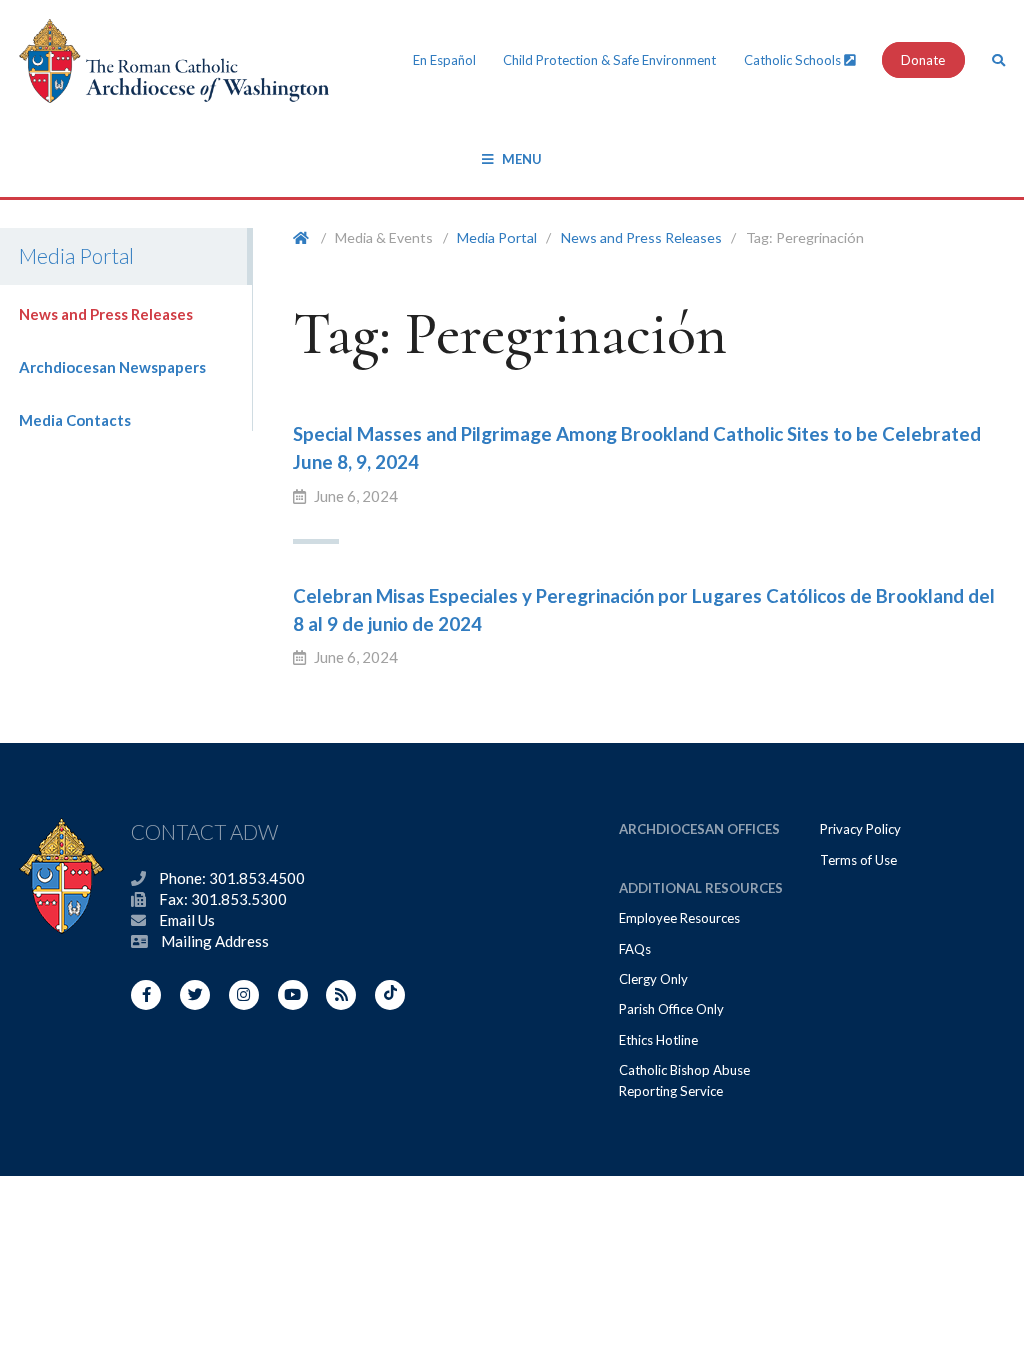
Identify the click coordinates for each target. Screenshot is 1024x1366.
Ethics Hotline (658, 1040)
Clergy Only (653, 979)
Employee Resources (679, 918)
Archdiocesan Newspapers (112, 367)
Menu (522, 159)
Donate (923, 60)
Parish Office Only (671, 1009)
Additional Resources (701, 888)
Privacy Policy (860, 829)
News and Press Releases (106, 314)
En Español (444, 60)
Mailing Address (215, 941)
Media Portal (497, 237)
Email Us (187, 920)
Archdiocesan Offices (699, 829)
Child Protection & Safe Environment (609, 60)
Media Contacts (75, 420)
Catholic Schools (794, 60)
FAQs (635, 949)
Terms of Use (858, 860)
